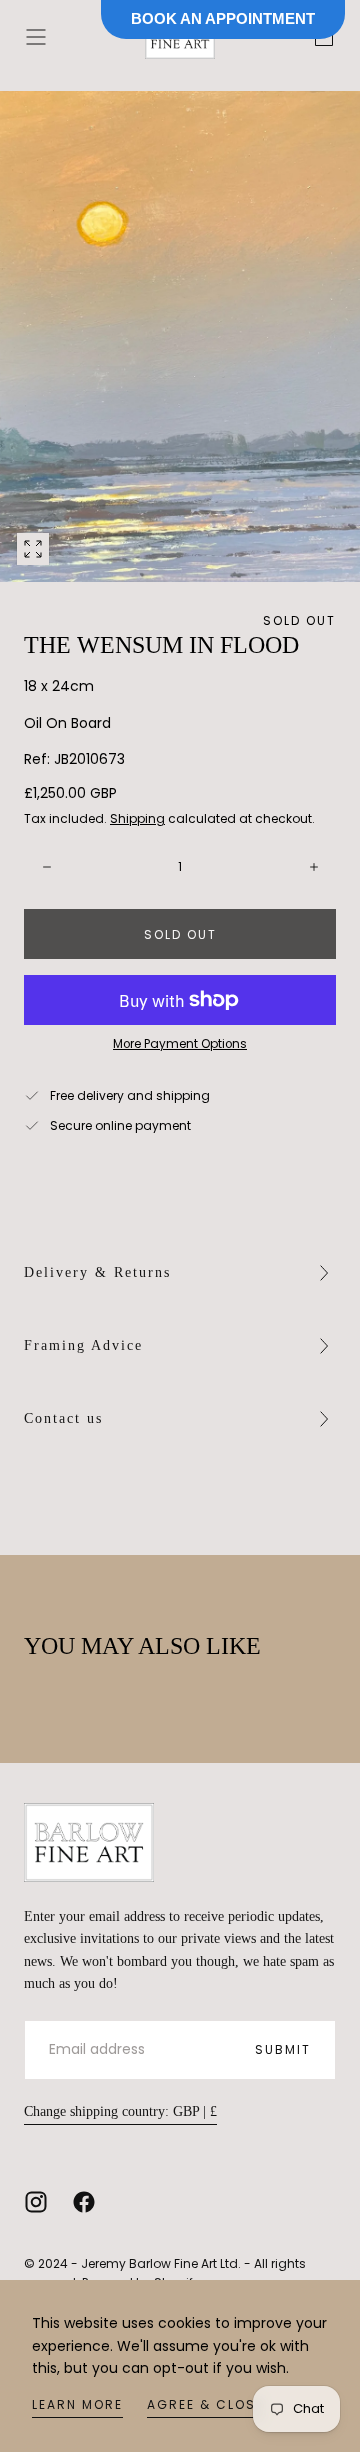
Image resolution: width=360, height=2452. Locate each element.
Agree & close (205, 2404)
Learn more (77, 2404)
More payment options (180, 1044)
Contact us (63, 1418)
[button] (36, 37)
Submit (283, 2049)
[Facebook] (84, 2202)
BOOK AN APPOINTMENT (223, 18)
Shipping (137, 818)
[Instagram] (36, 2202)
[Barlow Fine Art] (89, 1842)
